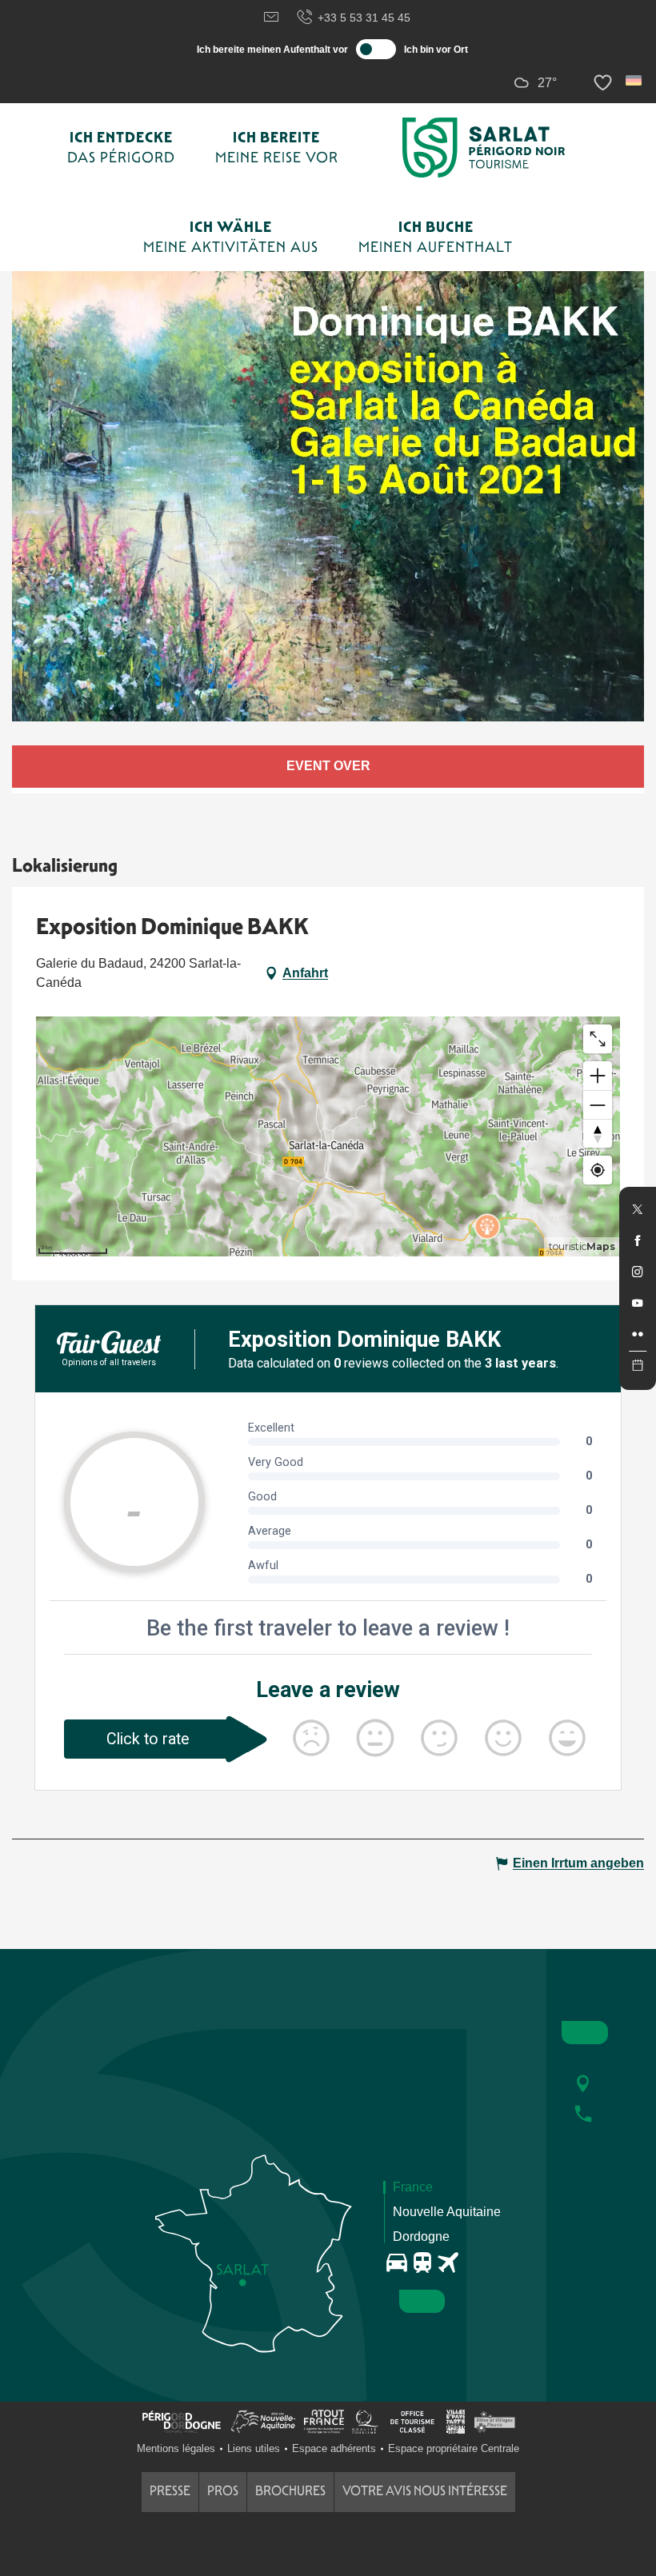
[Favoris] (605, 83)
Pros (223, 2491)
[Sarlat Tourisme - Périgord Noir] (484, 148)
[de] (635, 80)
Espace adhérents (334, 2448)
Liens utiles (254, 2448)
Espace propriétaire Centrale (454, 2448)
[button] (635, 80)
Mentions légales (176, 2448)
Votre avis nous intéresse (425, 2491)
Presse (170, 2491)
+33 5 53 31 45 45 (364, 18)
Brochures (290, 2491)
